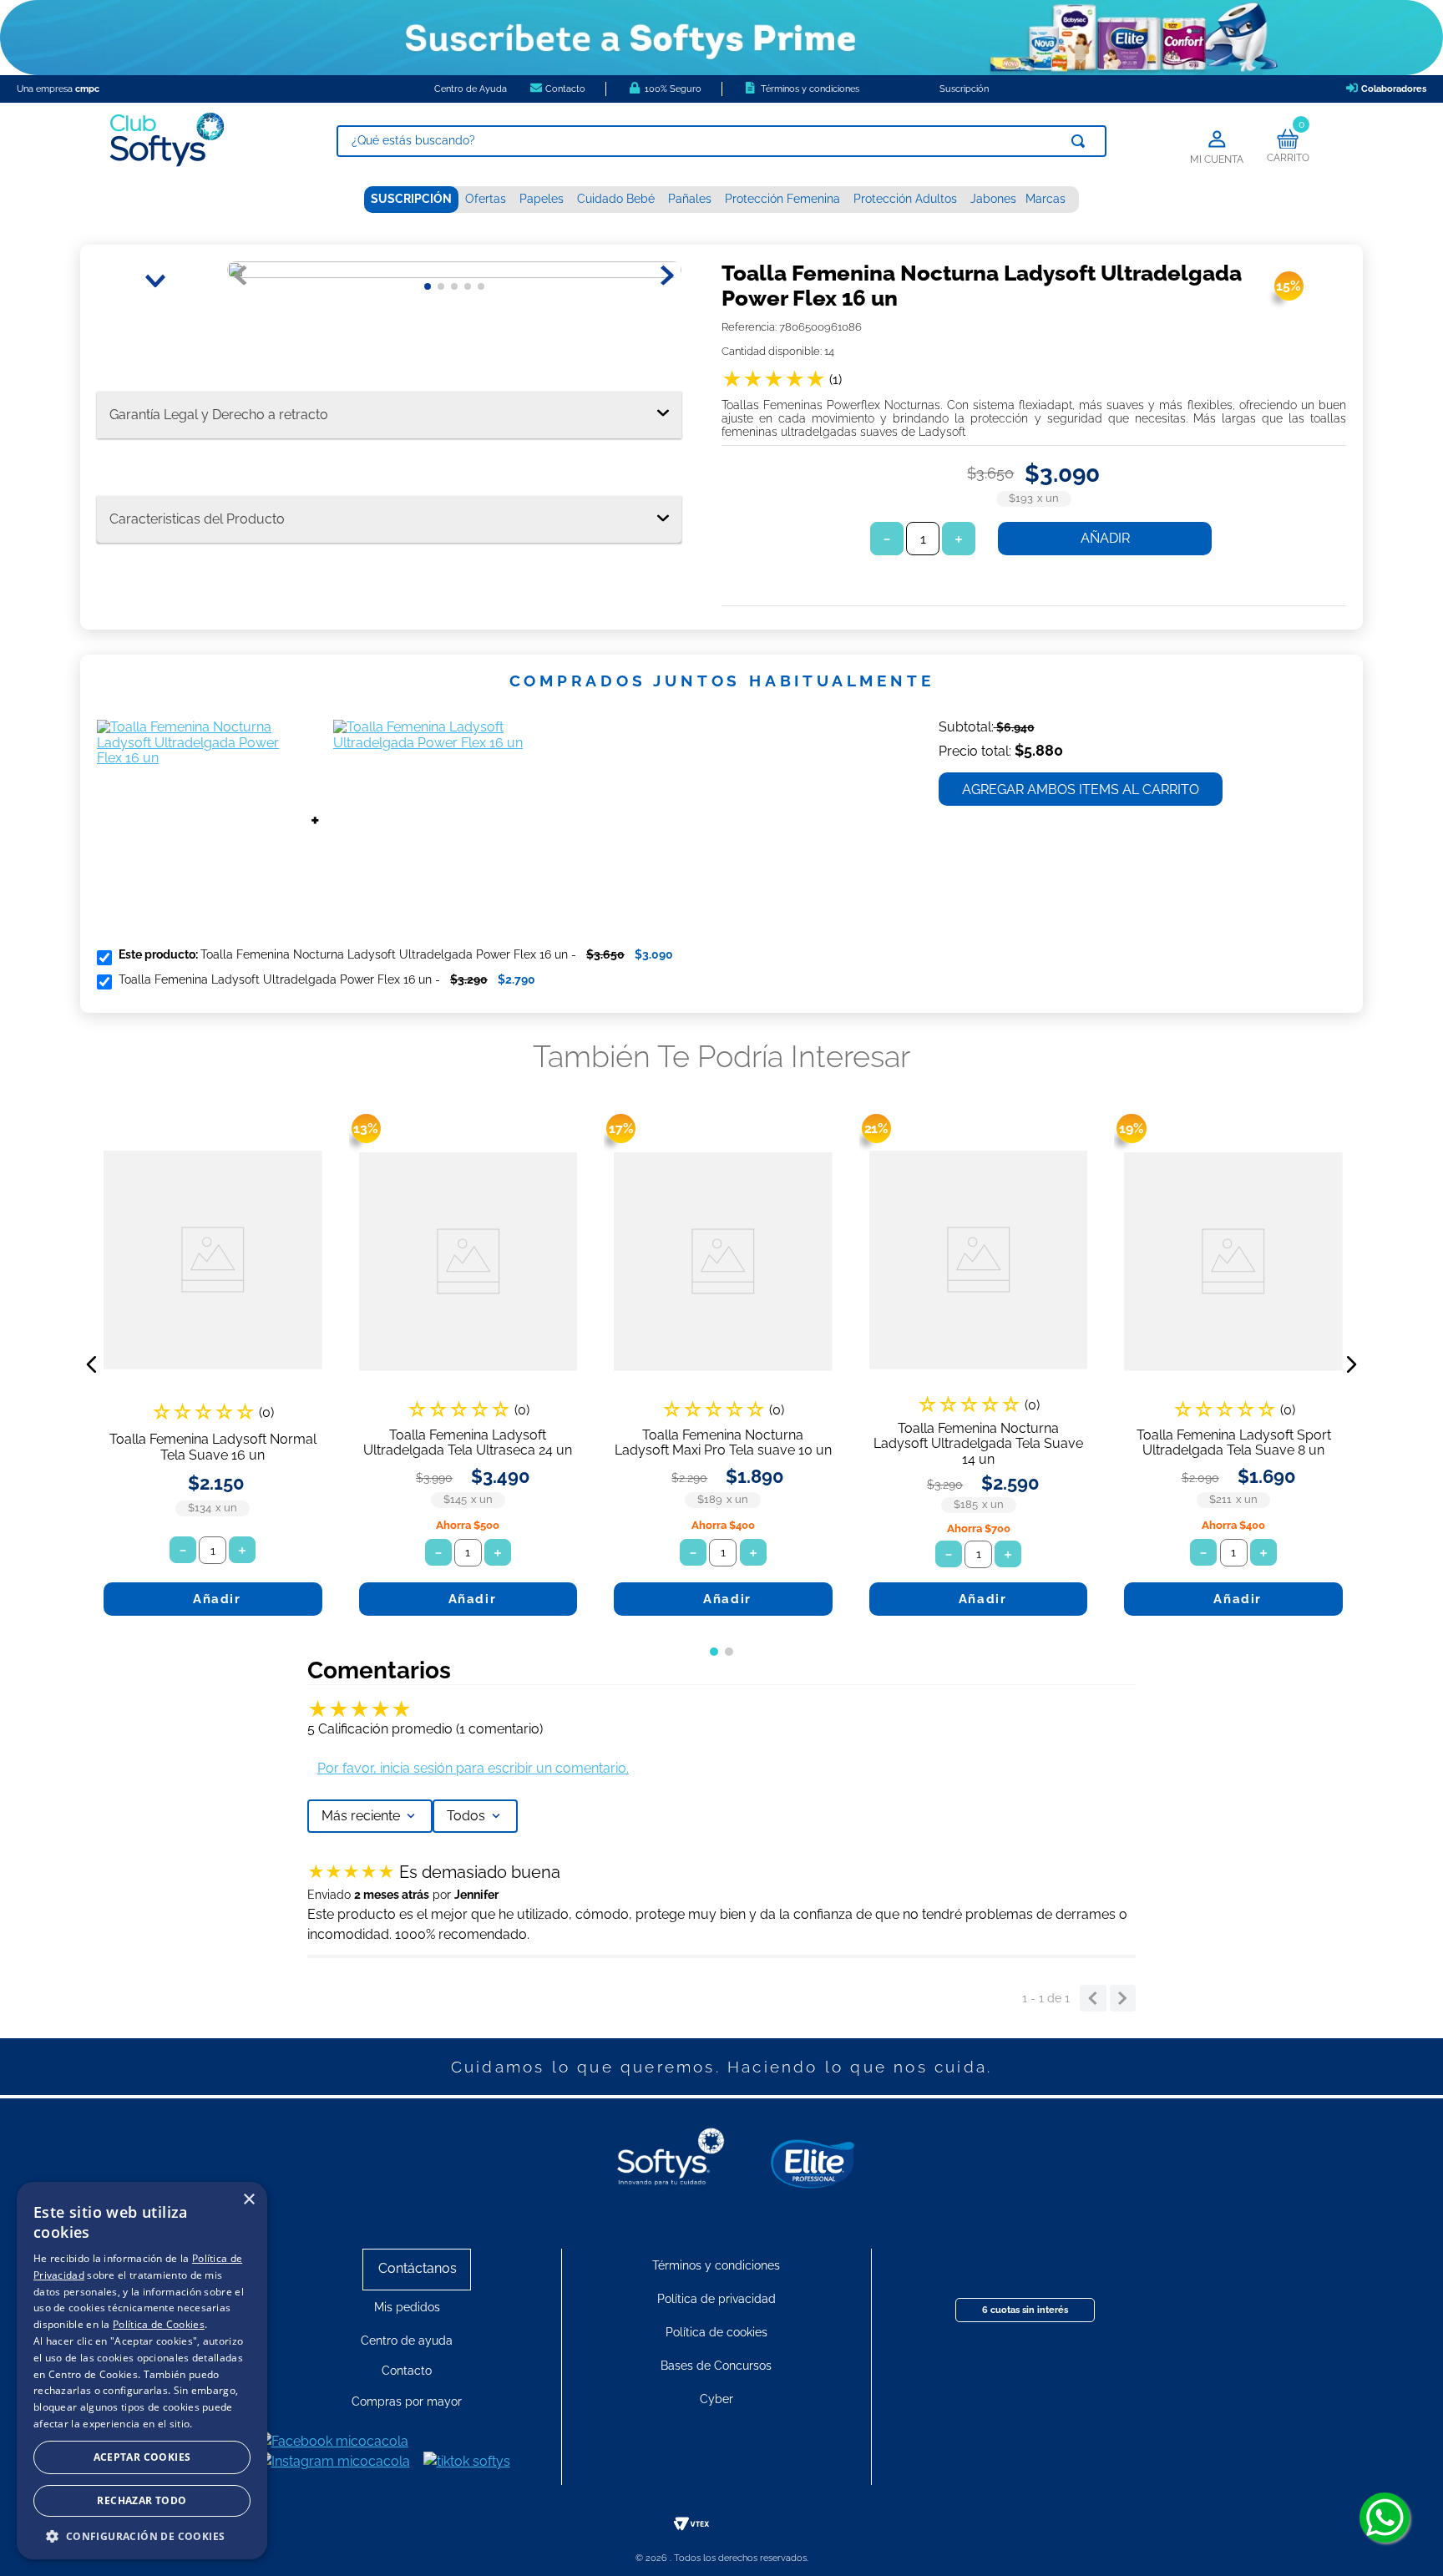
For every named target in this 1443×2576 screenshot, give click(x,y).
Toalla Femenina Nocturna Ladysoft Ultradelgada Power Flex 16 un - (396, 954)
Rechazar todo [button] (142, 2500)
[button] (92, 1364)
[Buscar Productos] (1081, 141)
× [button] (248, 2200)
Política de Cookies (159, 2324)
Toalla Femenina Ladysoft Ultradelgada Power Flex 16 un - (327, 979)
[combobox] (721, 141)
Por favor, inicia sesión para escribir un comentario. (473, 1768)
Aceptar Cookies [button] (142, 2457)
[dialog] (142, 2371)
